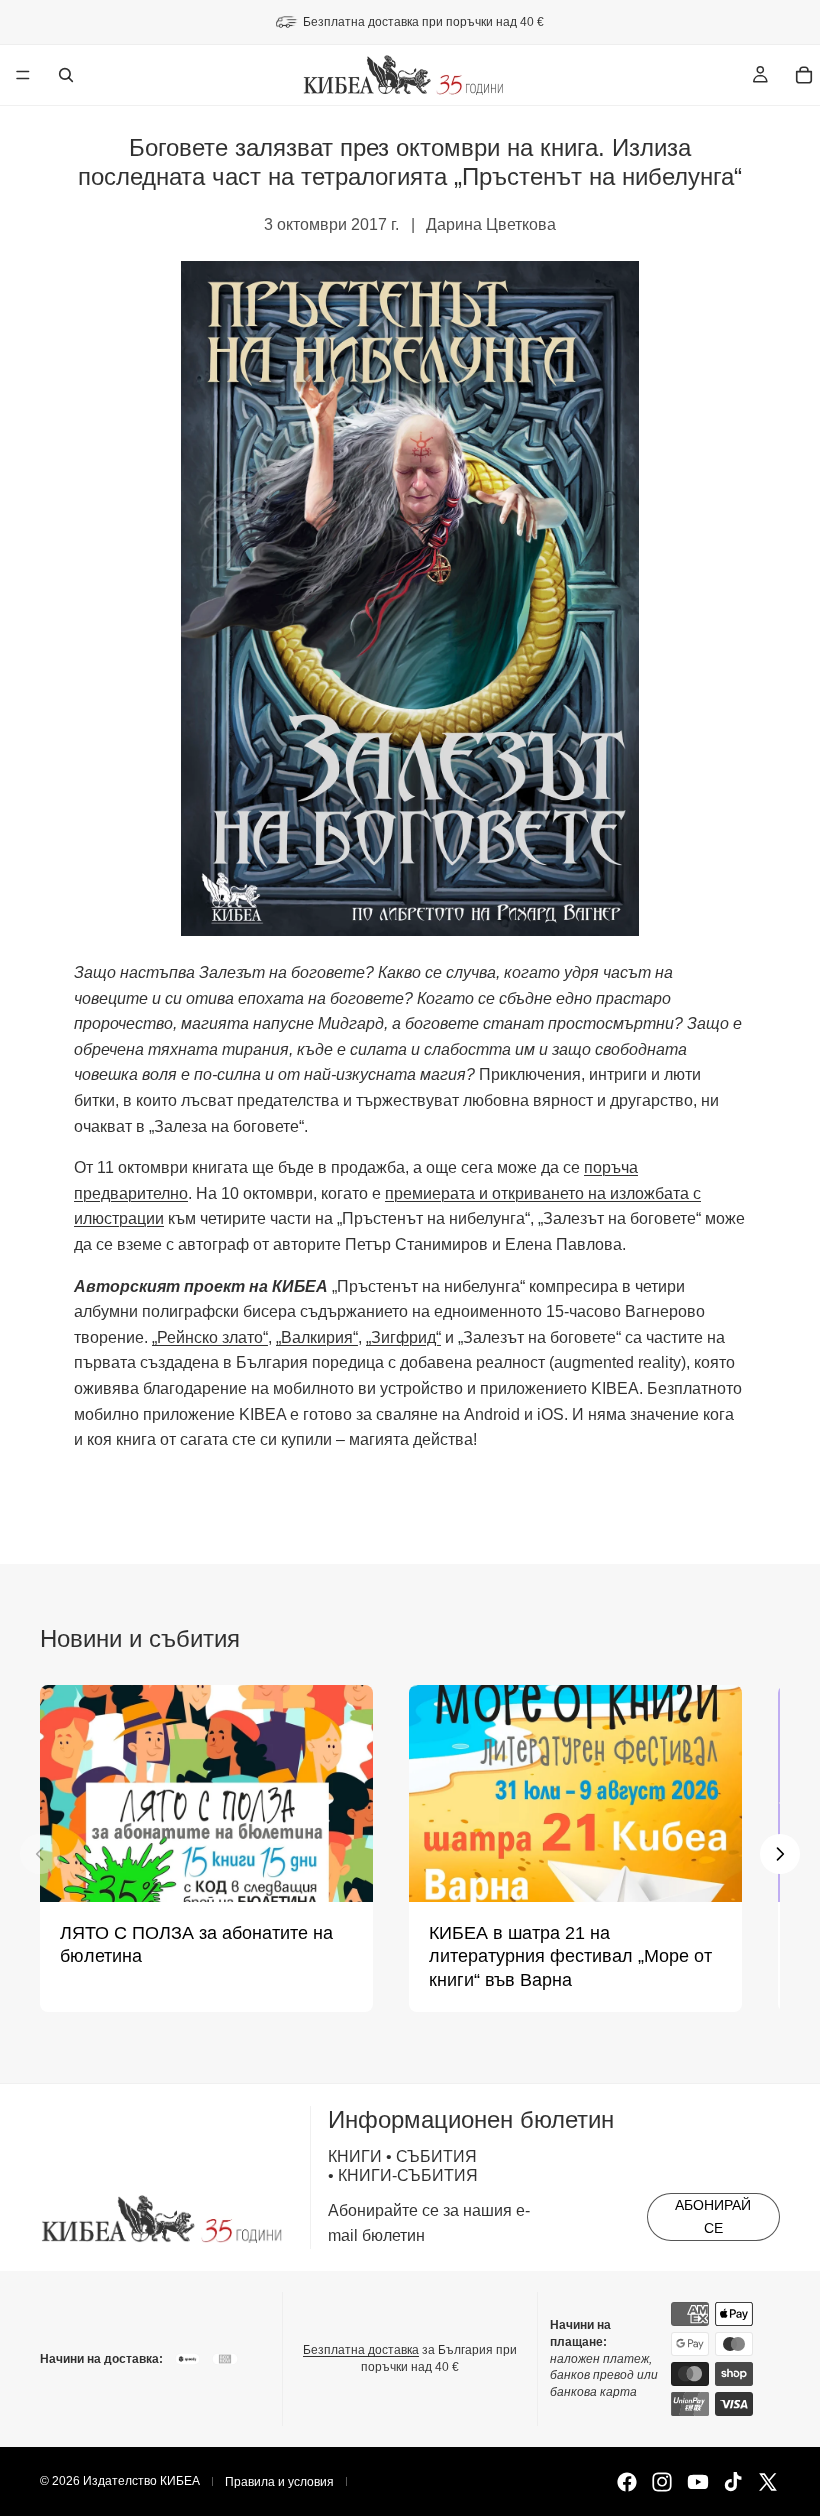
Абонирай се (713, 2216)
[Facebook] (627, 2482)
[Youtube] (698, 2482)
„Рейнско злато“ (210, 1337)
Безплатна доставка (361, 2350)
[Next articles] (780, 1854)
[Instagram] (662, 2482)
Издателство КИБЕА (141, 2481)
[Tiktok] (733, 2482)
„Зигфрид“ (403, 1337)
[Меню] (23, 75)
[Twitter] (768, 2482)
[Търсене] (66, 75)
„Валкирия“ (317, 1337)
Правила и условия (279, 2482)
